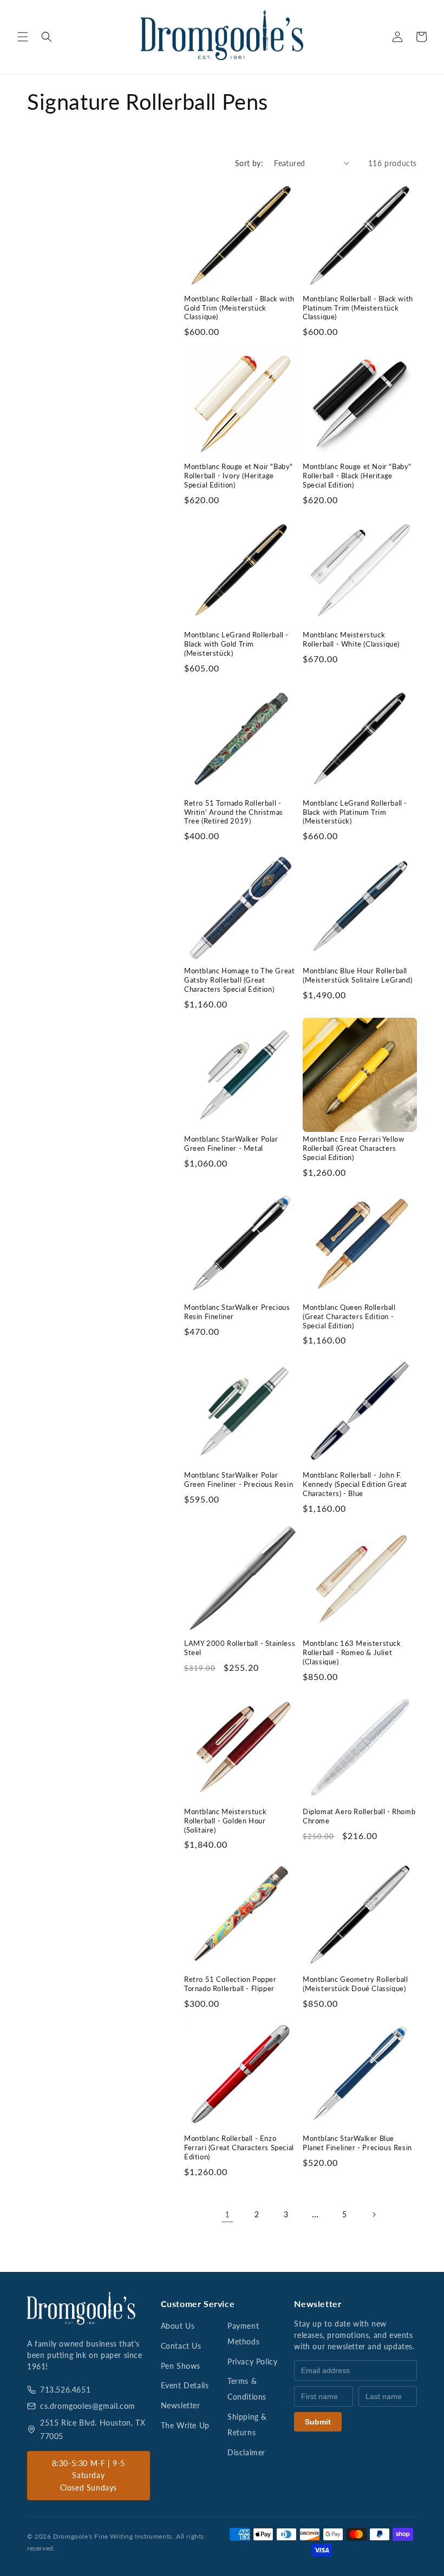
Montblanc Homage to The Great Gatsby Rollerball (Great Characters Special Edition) (239, 980)
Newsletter (181, 2405)
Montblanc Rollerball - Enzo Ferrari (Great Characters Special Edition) (239, 2147)
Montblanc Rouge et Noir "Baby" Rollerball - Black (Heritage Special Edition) (357, 476)
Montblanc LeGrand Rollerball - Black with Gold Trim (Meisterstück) (236, 644)
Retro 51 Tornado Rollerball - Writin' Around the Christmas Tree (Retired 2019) (234, 812)
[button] (23, 37)
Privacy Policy (252, 2361)
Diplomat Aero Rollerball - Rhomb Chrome (359, 1816)
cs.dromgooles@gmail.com (88, 2406)
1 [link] (227, 2214)
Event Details (185, 2385)
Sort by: (249, 163)
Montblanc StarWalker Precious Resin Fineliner (237, 1312)
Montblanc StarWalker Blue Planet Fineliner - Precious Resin (357, 2143)
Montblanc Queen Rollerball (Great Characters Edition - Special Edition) (349, 1316)
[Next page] (374, 2215)
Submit (318, 2422)
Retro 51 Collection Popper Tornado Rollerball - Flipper (230, 1984)
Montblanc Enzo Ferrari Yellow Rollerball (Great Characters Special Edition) (353, 1148)
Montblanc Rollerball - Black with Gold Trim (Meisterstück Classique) (239, 308)
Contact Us (181, 2346)
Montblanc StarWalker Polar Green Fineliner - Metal (231, 1144)
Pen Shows (181, 2366)
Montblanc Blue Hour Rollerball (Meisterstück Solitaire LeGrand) (357, 975)
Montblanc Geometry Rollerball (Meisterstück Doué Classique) (355, 1984)
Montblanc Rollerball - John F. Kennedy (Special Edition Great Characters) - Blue (355, 1484)
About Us (178, 2326)
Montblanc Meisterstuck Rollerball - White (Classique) (351, 639)
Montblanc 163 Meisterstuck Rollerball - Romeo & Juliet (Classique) (352, 1652)
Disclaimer (246, 2452)
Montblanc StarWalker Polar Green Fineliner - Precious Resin (239, 1480)
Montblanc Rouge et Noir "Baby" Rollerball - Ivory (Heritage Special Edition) (239, 476)
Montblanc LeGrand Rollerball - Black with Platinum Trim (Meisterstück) (355, 812)
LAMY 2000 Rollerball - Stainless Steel (240, 1648)
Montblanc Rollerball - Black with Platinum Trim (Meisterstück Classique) (358, 308)
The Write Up (185, 2425)
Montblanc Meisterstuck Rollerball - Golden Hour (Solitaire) (225, 1821)
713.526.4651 (65, 2390)
